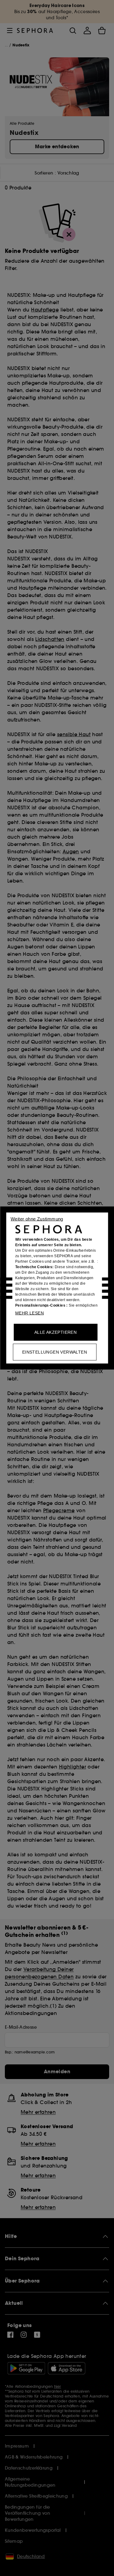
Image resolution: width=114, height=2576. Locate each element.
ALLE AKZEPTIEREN (55, 1332)
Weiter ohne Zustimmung (37, 1219)
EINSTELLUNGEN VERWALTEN (55, 1352)
